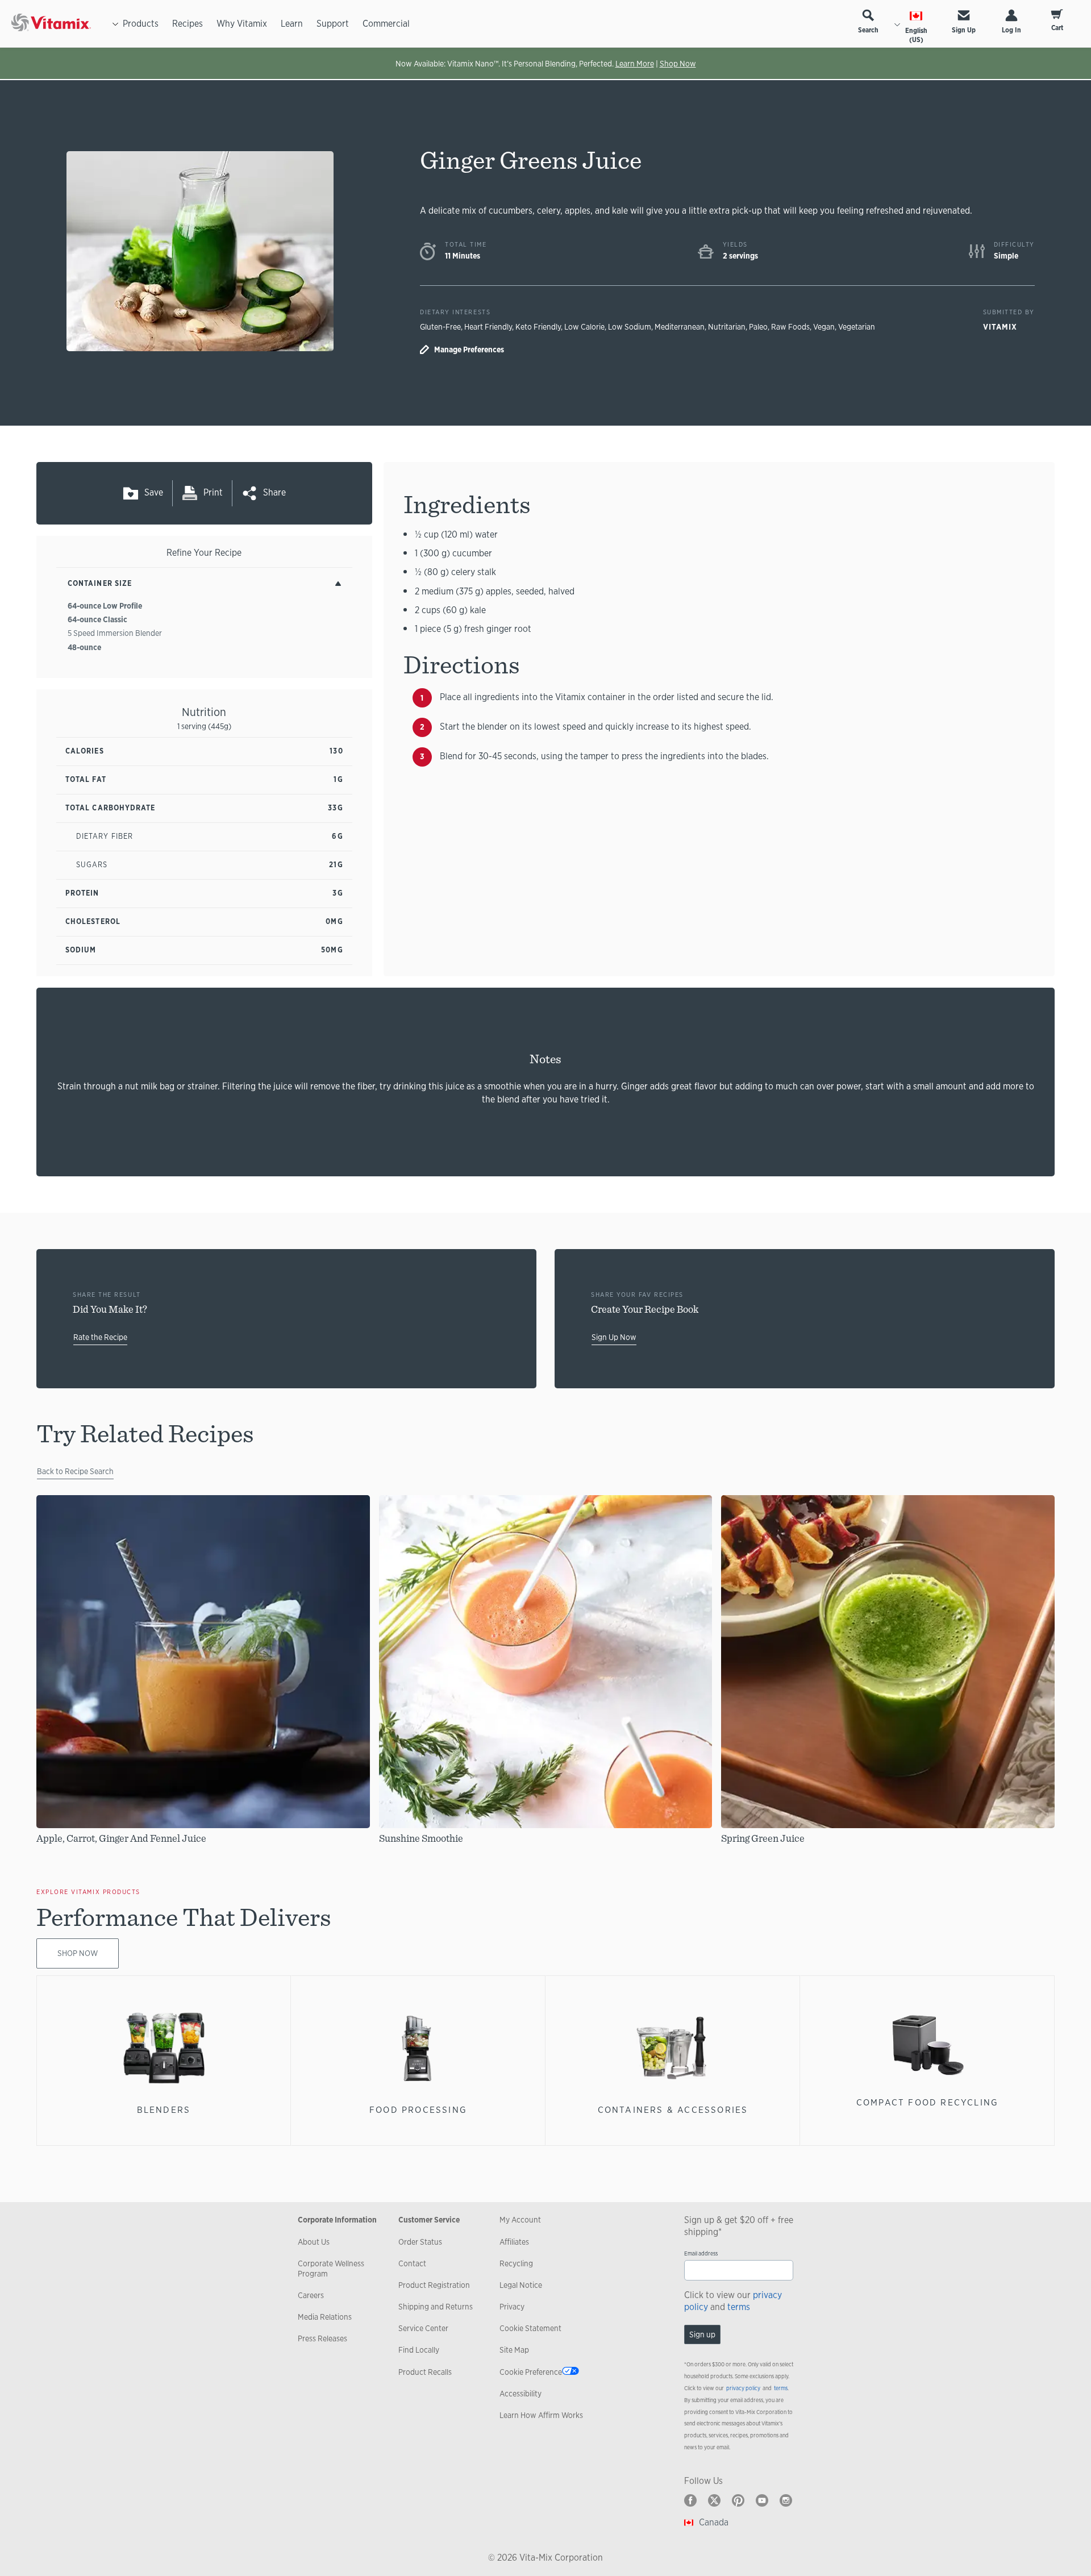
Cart (1057, 28)
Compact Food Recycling (928, 2102)
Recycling (516, 2263)
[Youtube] (762, 2500)
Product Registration (434, 2285)
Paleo (758, 327)
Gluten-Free (440, 327)
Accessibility (520, 2394)
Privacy (512, 2307)
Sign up (702, 2334)
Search (868, 30)
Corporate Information (337, 2220)
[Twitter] (714, 2500)
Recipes (188, 24)
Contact (412, 2263)
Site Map (514, 2350)
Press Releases (322, 2338)
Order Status (420, 2242)
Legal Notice (521, 2285)
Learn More (635, 64)
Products (141, 24)
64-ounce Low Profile (105, 606)
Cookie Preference (531, 2372)
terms (739, 2307)
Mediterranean (680, 327)
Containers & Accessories (673, 2110)
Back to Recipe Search (75, 1471)
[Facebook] (690, 2500)
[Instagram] (786, 2500)
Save (154, 492)
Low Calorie (584, 327)
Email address (701, 2254)
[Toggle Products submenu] (115, 24)
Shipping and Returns (436, 2307)
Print (213, 492)
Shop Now (678, 64)
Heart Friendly (488, 327)
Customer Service (429, 2220)
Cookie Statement (530, 2328)
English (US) (916, 35)
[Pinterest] (738, 2500)
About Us (314, 2242)
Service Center (423, 2328)
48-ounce (84, 647)
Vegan (824, 327)
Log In (1011, 30)
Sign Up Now (614, 1337)
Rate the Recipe (100, 1337)
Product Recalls (425, 2372)
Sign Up (964, 30)
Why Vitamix (242, 24)
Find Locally (419, 2350)
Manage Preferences (469, 349)
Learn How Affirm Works (541, 2415)
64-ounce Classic (97, 619)
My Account (520, 2220)
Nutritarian (727, 327)
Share (274, 492)
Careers (311, 2295)
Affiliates (514, 2242)
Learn (292, 24)
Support (333, 24)
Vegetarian (857, 327)
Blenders (164, 2110)
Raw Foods (790, 327)
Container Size (100, 583)
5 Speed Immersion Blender (115, 633)
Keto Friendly (538, 327)
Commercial (386, 24)
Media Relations (325, 2317)
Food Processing (418, 2110)
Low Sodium (630, 327)
